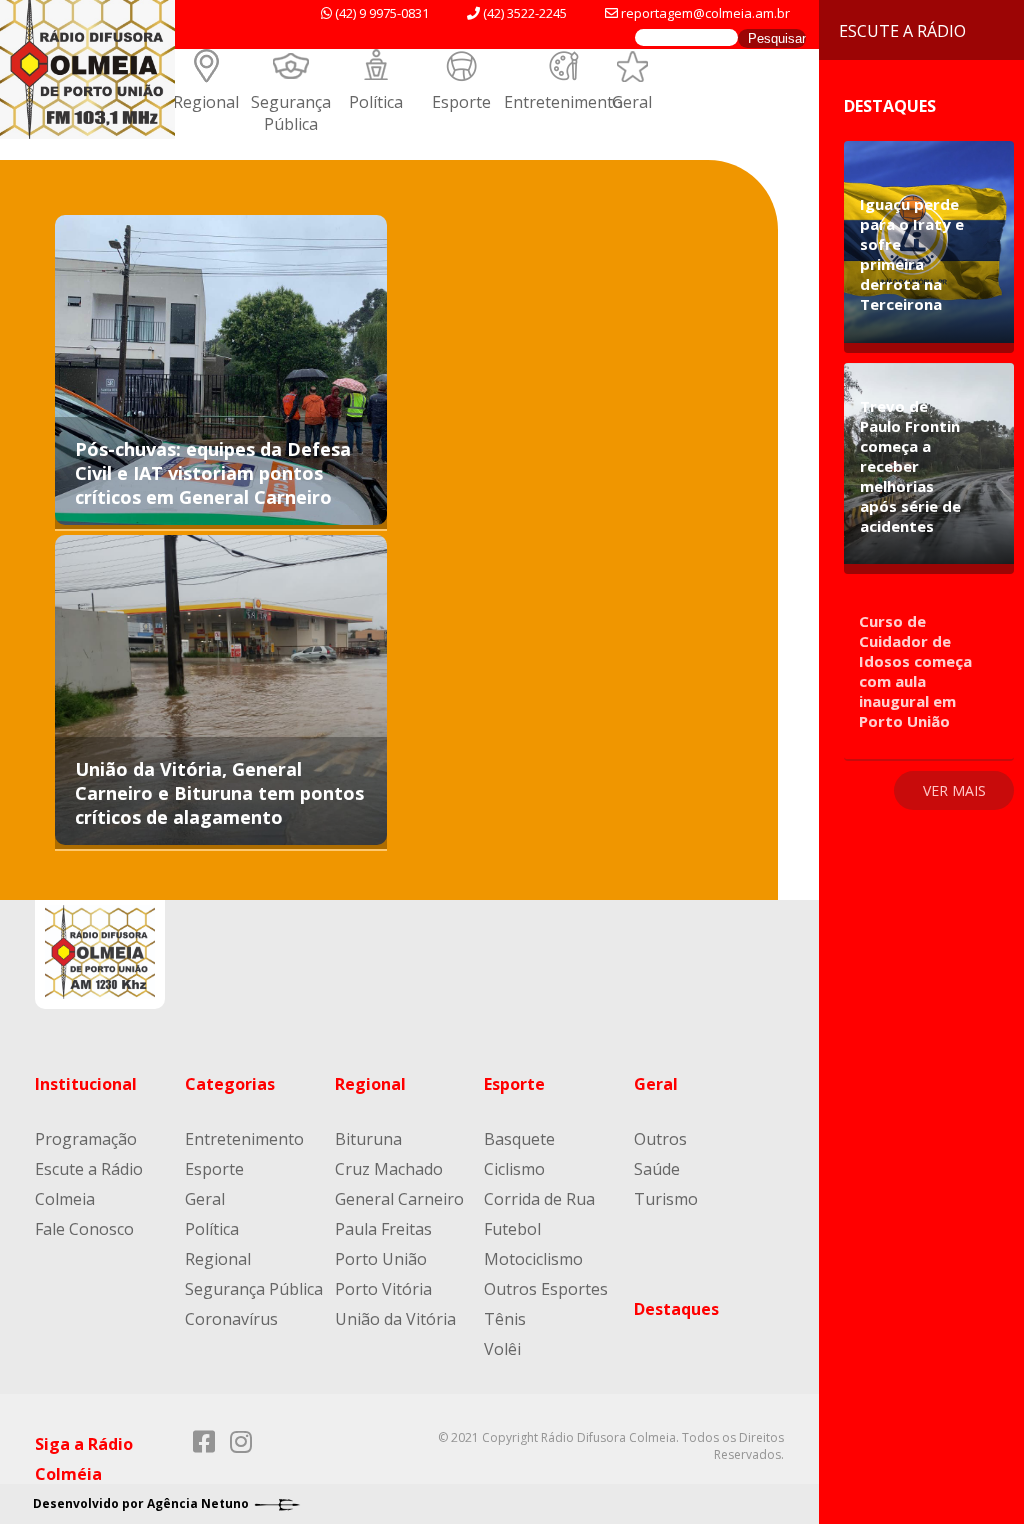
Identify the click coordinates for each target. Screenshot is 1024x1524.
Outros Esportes (546, 1289)
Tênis (505, 1319)
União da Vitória (395, 1319)
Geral (632, 102)
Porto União (381, 1259)
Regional (206, 102)
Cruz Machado (389, 1169)
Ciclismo (514, 1169)
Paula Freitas (383, 1229)
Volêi (502, 1349)
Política (376, 102)
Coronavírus (231, 1319)
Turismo (666, 1199)
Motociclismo (533, 1259)
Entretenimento (563, 102)
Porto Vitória (383, 1289)
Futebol (512, 1229)
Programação (86, 1139)
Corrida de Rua (539, 1199)
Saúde (657, 1169)
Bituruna (368, 1139)
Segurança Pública (291, 113)
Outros (660, 1139)
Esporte (461, 102)
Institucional (86, 1084)
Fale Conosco (84, 1229)
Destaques (676, 1309)
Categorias (230, 1084)
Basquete (519, 1139)
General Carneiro (399, 1199)
